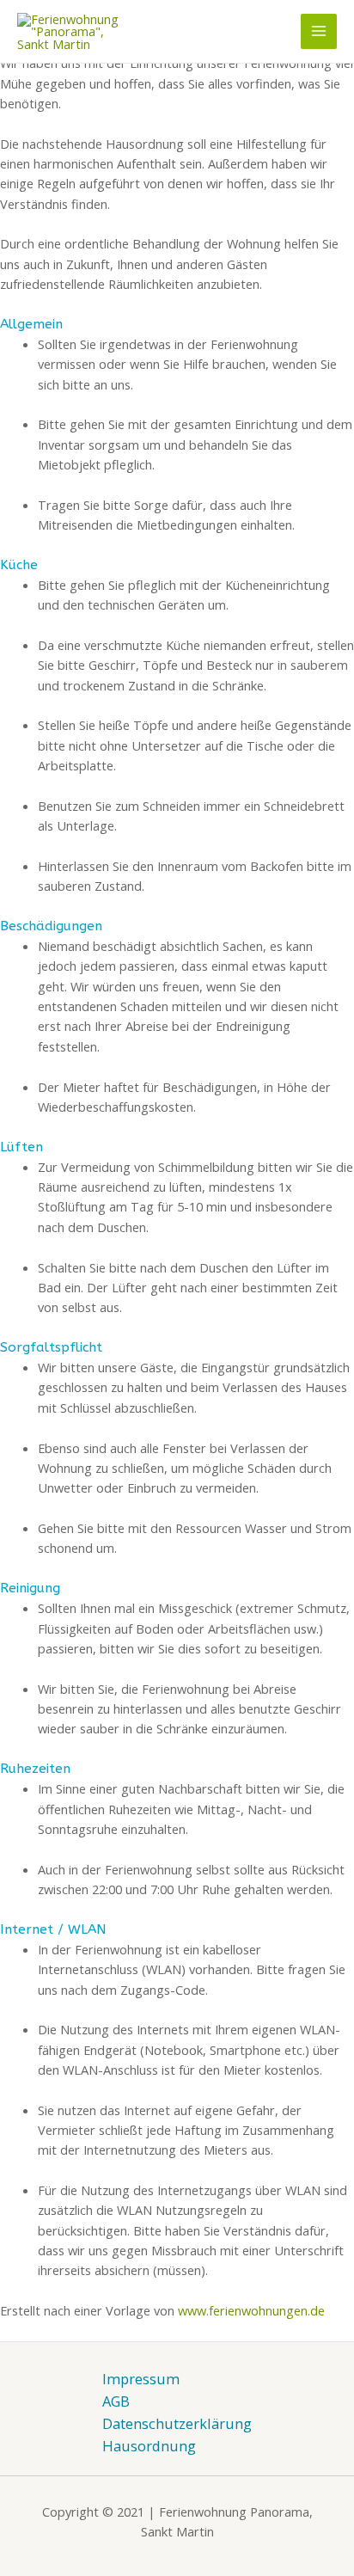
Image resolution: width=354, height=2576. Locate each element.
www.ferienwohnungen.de (251, 2310)
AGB (116, 2401)
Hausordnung (149, 2446)
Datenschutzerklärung (177, 2423)
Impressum (141, 2379)
